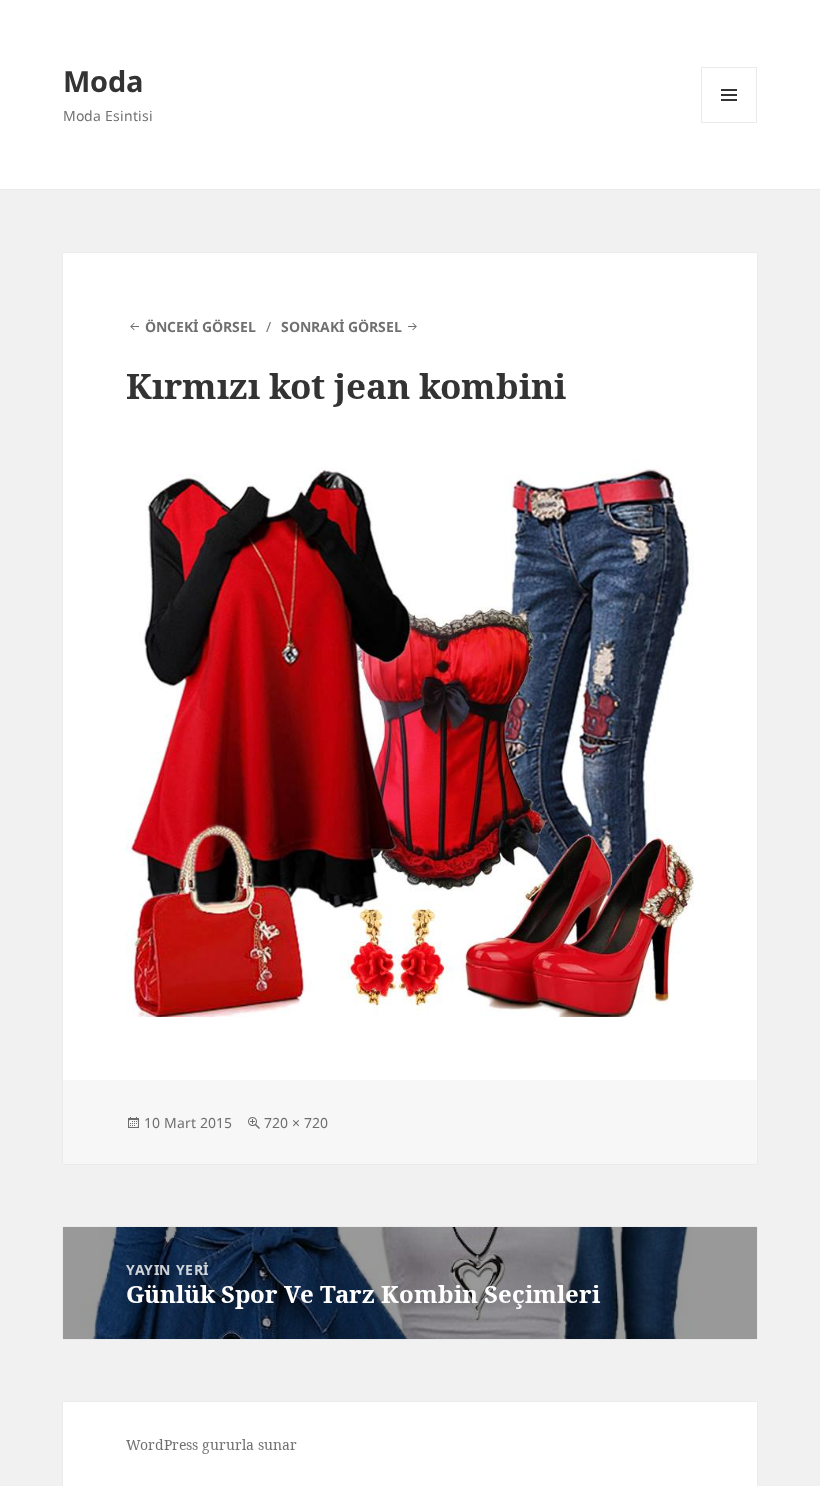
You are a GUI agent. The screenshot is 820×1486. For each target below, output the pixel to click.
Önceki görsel (200, 326)
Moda (103, 80)
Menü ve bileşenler (729, 122)
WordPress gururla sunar (211, 1444)
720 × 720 (296, 1122)
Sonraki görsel (341, 326)
